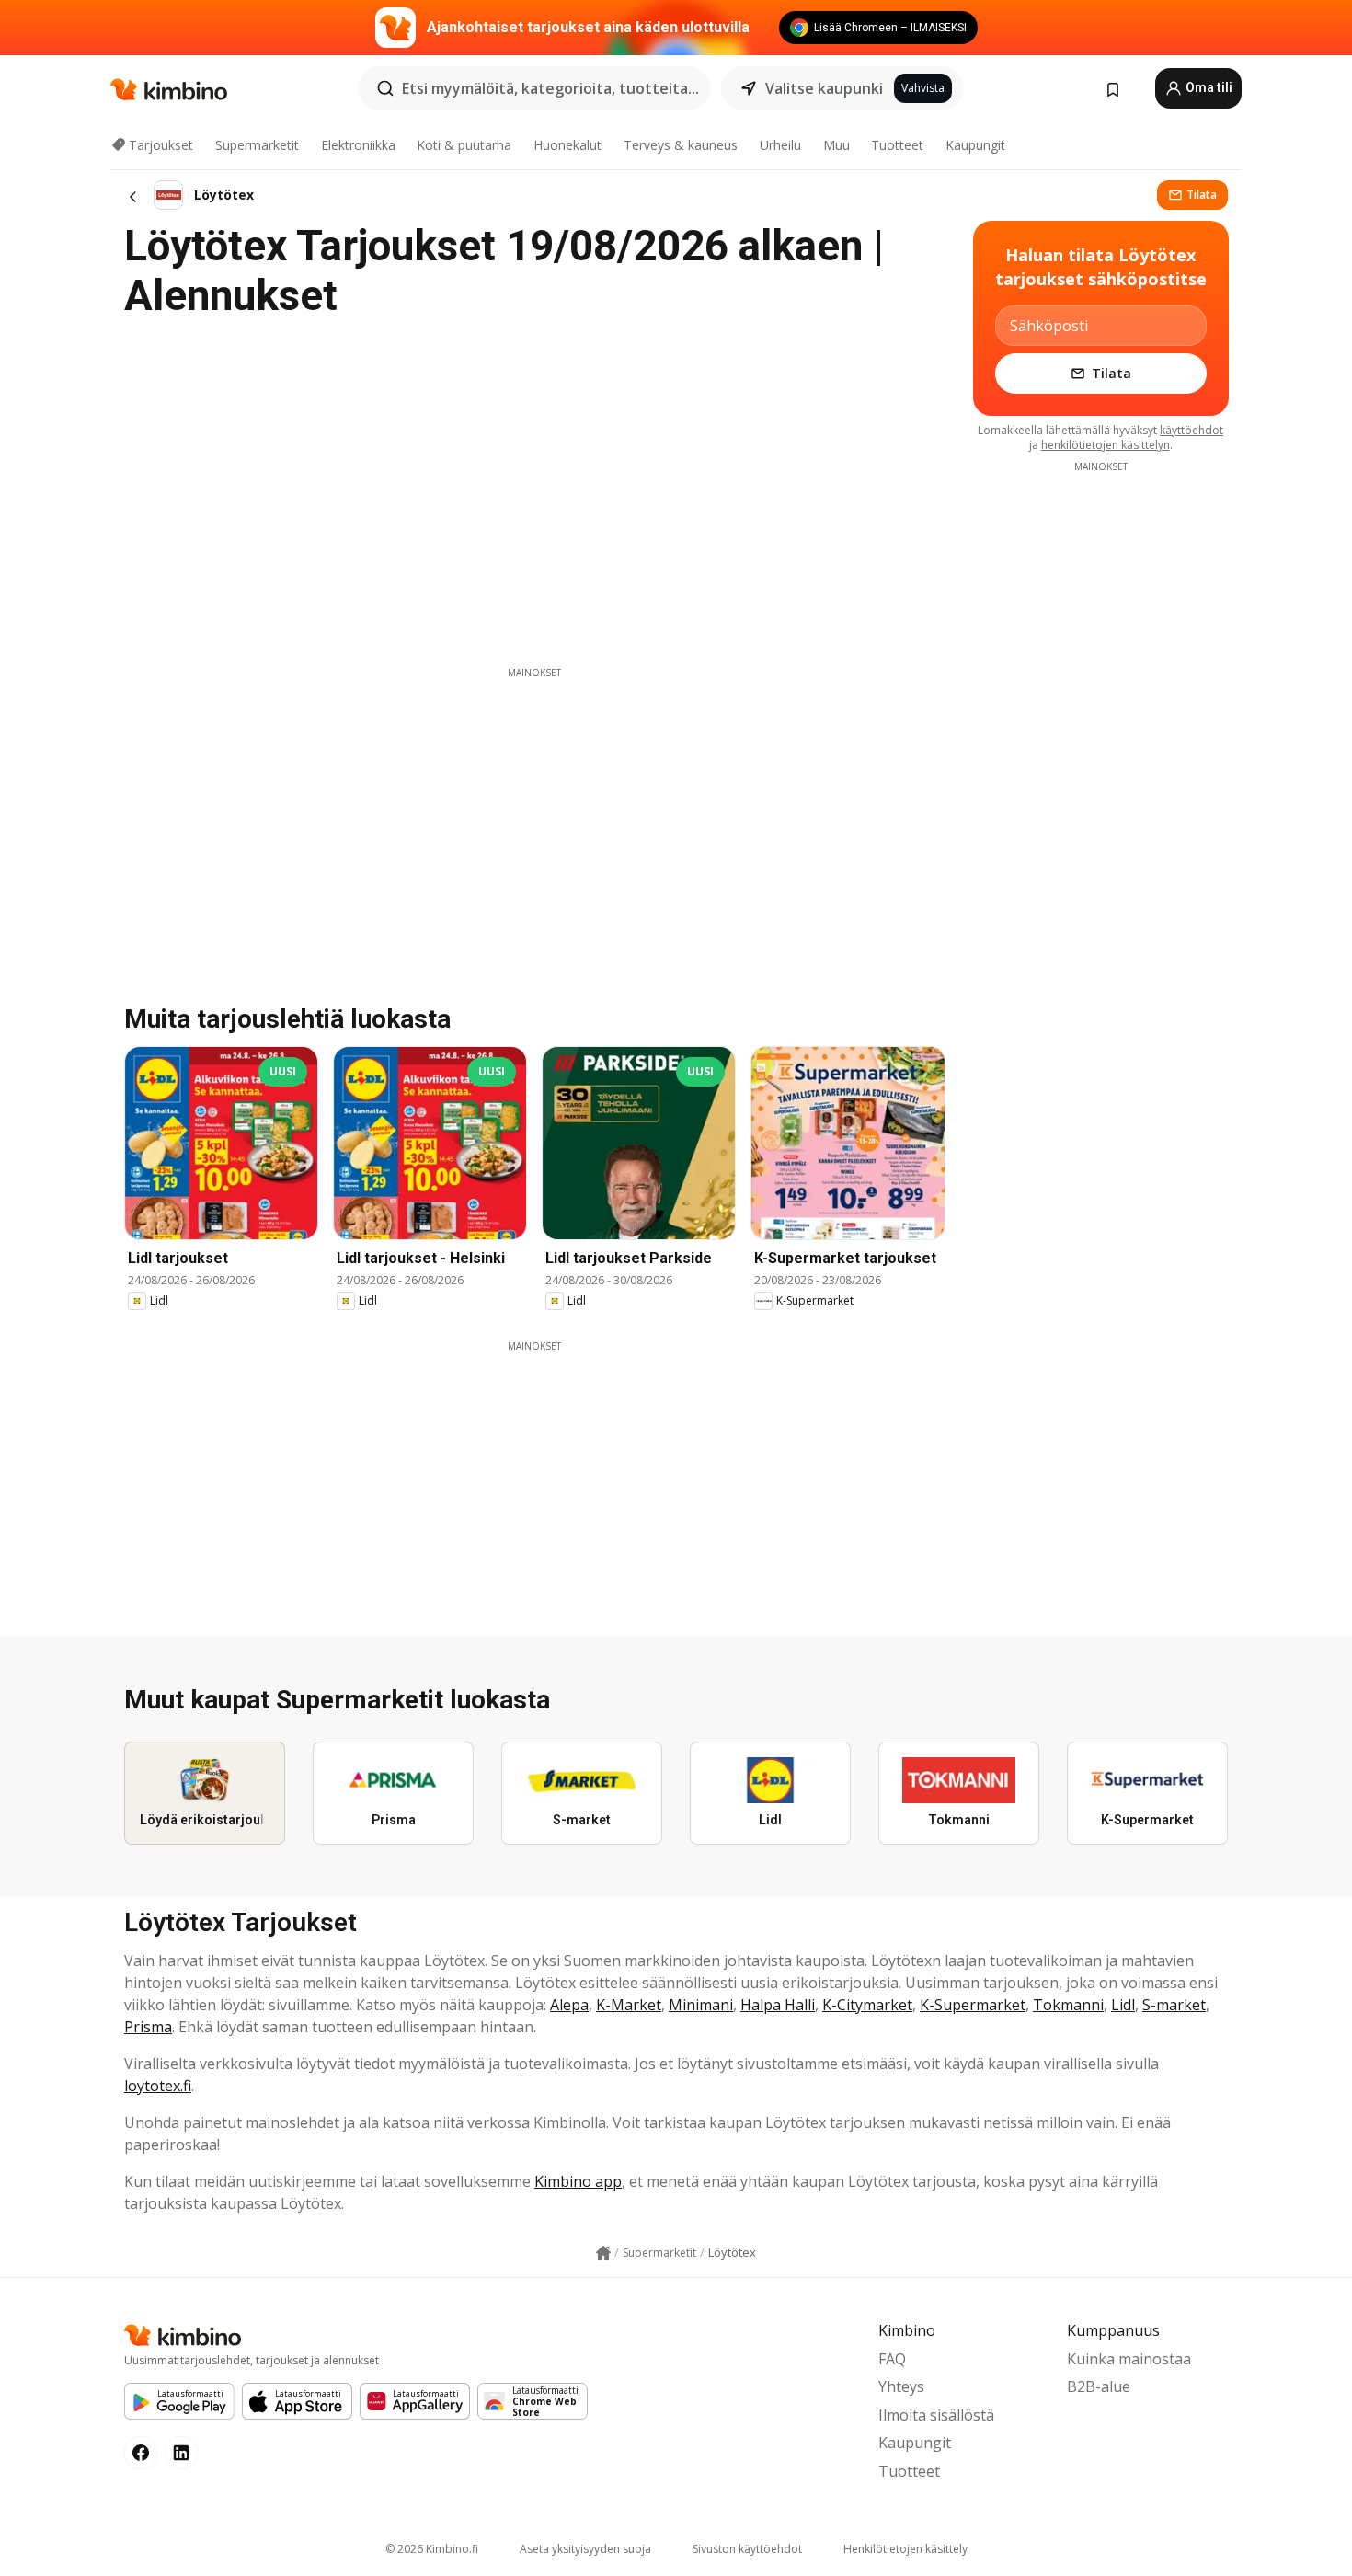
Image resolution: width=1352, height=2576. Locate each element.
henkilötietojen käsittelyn (1106, 445)
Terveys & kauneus (681, 145)
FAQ (892, 2359)
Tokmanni (1068, 2005)
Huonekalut (567, 145)
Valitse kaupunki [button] (824, 88)
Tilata (1202, 195)
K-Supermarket (973, 2005)
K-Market (629, 2005)
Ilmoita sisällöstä (936, 2415)
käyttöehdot (1192, 430)
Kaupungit (975, 145)
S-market (1174, 2005)
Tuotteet (897, 145)
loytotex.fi (158, 2086)
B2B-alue (1099, 2386)
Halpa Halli (778, 2005)
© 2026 (432, 2549)
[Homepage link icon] (603, 2253)
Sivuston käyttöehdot (747, 2549)
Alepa (569, 2005)
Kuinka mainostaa (1129, 2359)
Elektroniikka (358, 145)
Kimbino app (578, 2181)
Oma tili (1208, 87)
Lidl (1123, 2005)
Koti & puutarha (464, 145)
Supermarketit (257, 145)
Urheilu (780, 145)
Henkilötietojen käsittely (905, 2549)
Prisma (148, 2027)
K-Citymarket (867, 2005)
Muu (836, 145)
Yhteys (901, 2386)
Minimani (701, 2005)
